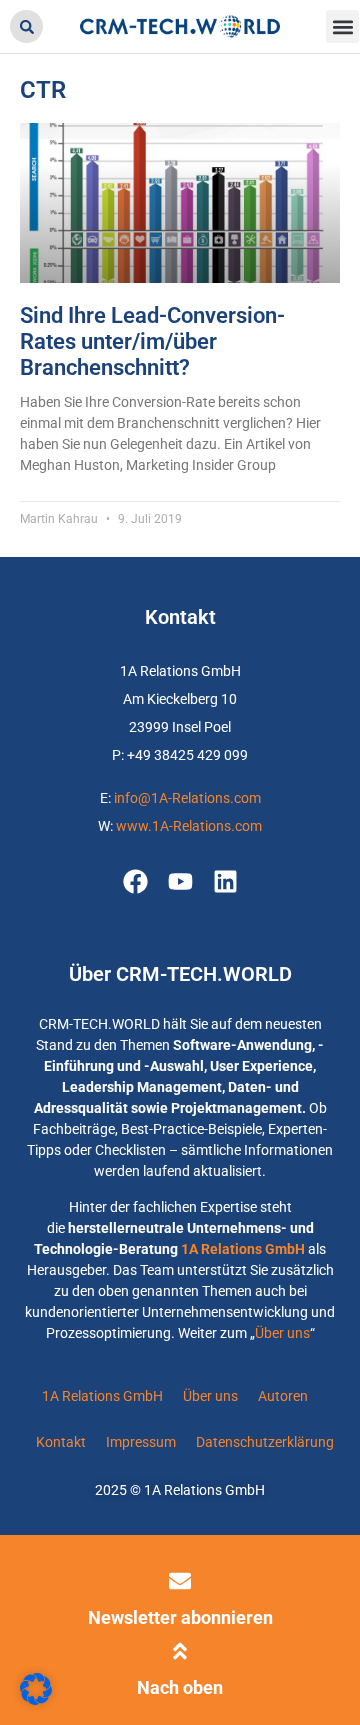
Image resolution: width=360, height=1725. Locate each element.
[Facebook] (135, 881)
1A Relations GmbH (243, 1249)
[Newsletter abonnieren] (180, 1581)
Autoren (283, 1396)
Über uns (282, 1333)
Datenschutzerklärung (265, 1442)
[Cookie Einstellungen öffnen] (36, 1700)
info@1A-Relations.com (187, 798)
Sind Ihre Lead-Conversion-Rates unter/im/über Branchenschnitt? (152, 342)
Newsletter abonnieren (180, 1617)
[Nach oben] (180, 1651)
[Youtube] (180, 881)
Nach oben (180, 1687)
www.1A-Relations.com (189, 826)
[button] (26, 26)
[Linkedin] (225, 881)
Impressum (141, 1442)
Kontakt (61, 1442)
